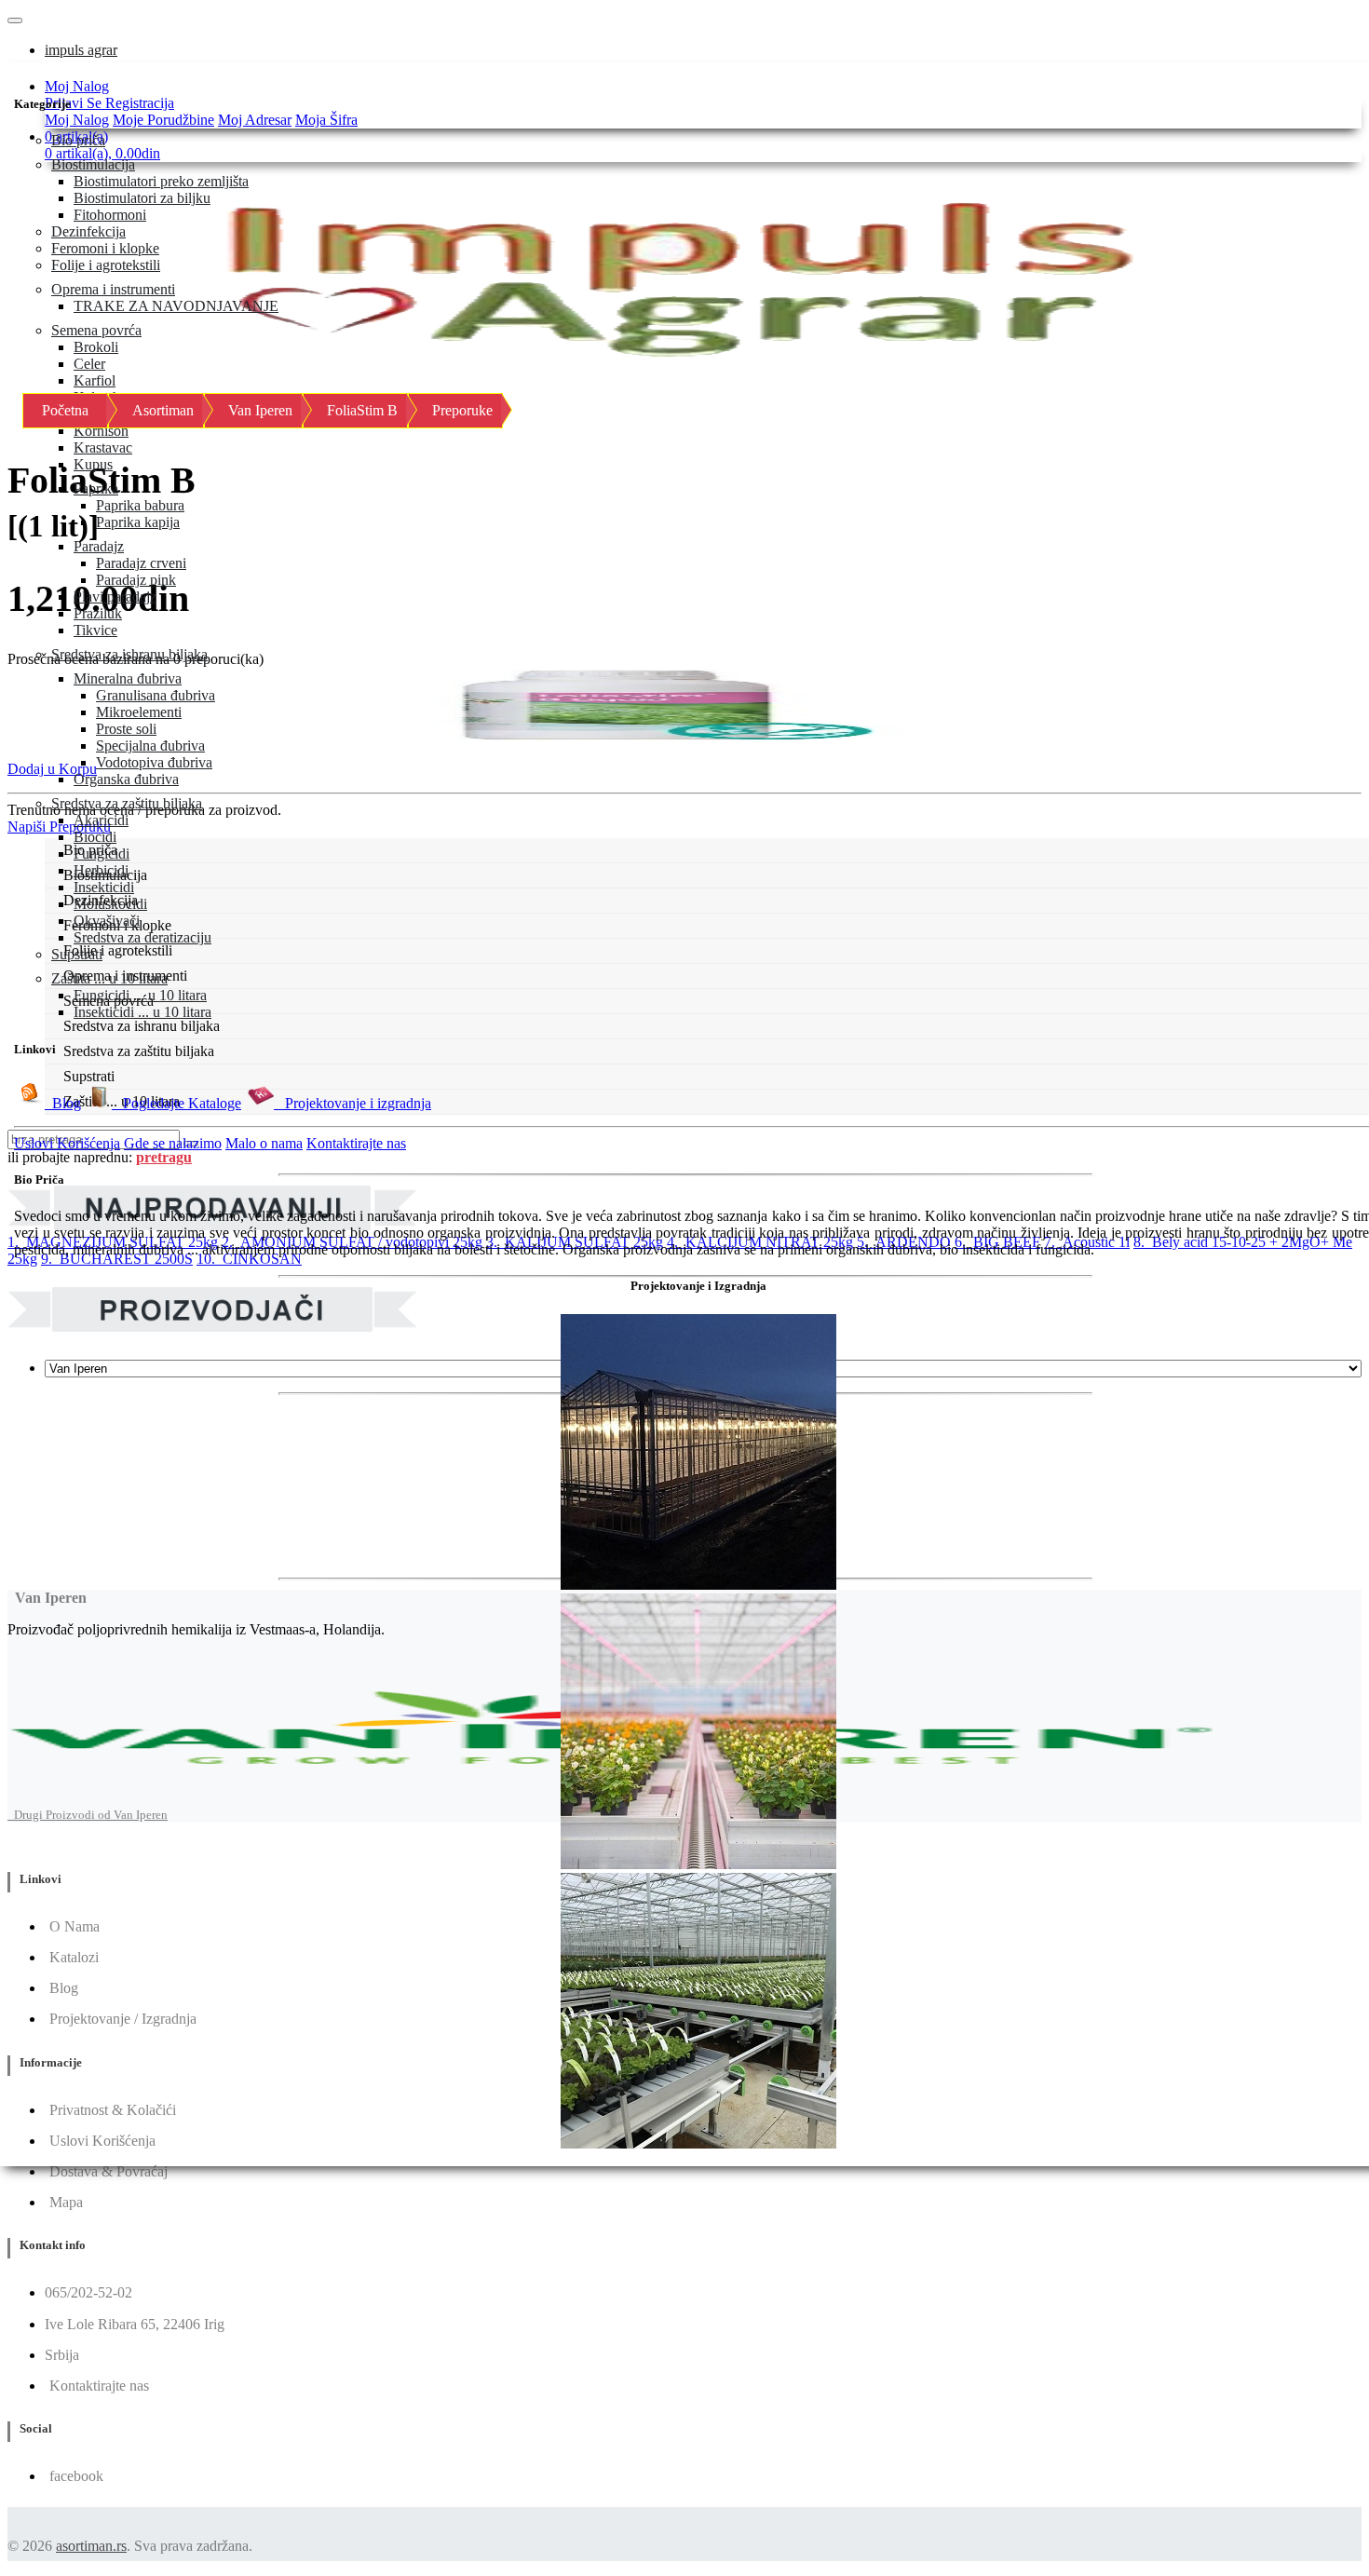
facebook (76, 2476)
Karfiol (95, 380)
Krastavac (103, 447)
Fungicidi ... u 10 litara (140, 995)
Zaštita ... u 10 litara (109, 978)
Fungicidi (102, 854)
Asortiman (163, 410)
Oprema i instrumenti (113, 289)
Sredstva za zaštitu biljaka (127, 803)
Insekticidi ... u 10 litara (142, 1012)
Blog (63, 1103)
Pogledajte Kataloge (176, 1103)
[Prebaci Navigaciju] (15, 20)
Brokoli (96, 347)
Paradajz (99, 546)
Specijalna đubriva (150, 746)
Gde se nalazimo (173, 1143)
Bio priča (78, 140)
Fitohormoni (110, 215)
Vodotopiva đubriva (154, 762)
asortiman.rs (91, 2546)
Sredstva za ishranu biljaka (129, 654)
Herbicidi (101, 870)
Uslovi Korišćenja (67, 1143)
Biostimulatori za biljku (142, 198)
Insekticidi (104, 887)
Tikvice (95, 630)
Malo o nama (264, 1143)
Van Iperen (260, 410)
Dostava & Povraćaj (108, 2171)
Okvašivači (107, 921)
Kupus (93, 464)
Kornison (101, 431)
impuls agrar (81, 50)
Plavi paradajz (115, 597)
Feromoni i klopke (105, 248)
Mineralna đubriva (128, 678)
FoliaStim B (362, 410)
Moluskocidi (110, 904)
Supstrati (77, 954)
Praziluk (98, 613)
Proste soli (126, 729)
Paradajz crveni (141, 563)
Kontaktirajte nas (356, 1143)
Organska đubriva (126, 779)
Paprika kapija (138, 522)
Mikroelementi (139, 712)
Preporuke (462, 410)
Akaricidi (101, 820)
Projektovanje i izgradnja (352, 1103)
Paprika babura (140, 505)
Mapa (66, 2202)
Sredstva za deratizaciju (142, 937)
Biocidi (95, 837)
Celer (89, 364)
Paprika (96, 488)
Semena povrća (96, 330)
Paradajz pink (136, 580)
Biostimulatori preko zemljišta (161, 181)
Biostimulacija (93, 164)
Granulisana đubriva (156, 695)
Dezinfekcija (88, 231)
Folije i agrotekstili (106, 265)
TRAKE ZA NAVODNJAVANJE (176, 306)
